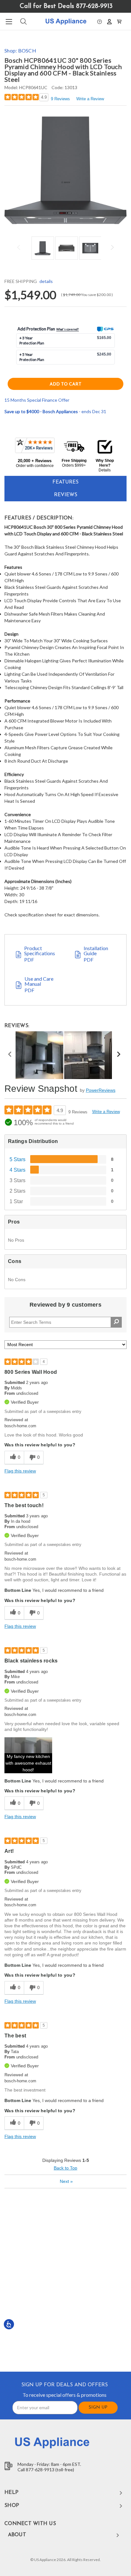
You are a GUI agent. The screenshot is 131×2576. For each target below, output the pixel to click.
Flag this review (20, 1471)
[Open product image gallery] (65, 170)
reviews (66, 495)
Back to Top (65, 2168)
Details (105, 470)
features (65, 482)
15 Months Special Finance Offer (37, 400)
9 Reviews (60, 99)
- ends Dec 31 (55, 411)
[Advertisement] (65, 2279)
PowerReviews (101, 1090)
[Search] (23, 21)
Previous (20, 247)
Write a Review (90, 99)
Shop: (20, 50)
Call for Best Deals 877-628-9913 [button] (66, 6)
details (46, 281)
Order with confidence (35, 466)
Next (111, 247)
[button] (100, 21)
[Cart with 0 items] (119, 21)
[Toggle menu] (9, 21)
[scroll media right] (118, 1055)
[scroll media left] (10, 1055)
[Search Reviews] (116, 1322)
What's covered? (68, 329)
